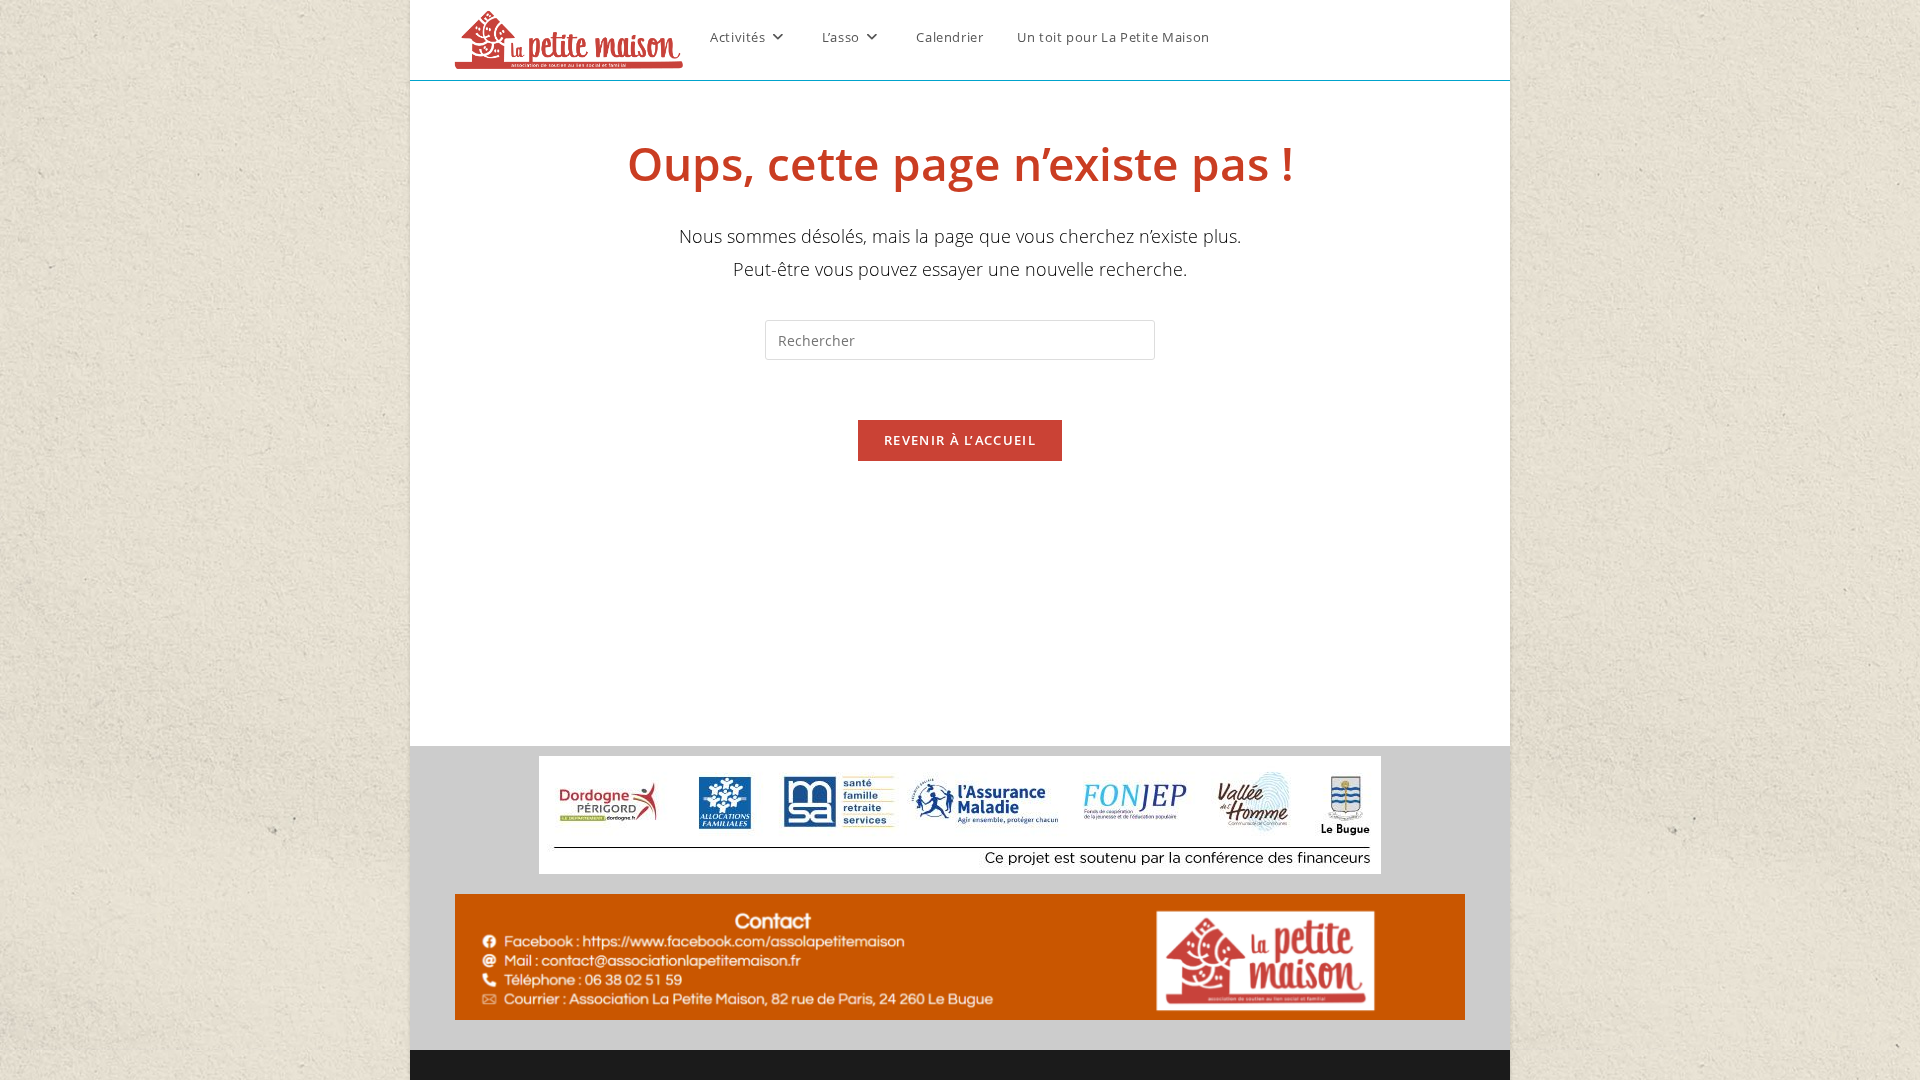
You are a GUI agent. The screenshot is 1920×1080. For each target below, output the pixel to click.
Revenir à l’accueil (960, 440)
